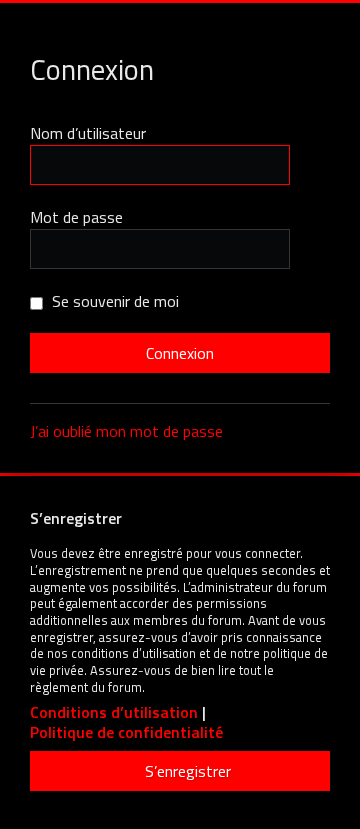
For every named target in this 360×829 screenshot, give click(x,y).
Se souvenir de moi (113, 301)
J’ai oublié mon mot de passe (126, 431)
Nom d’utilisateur (88, 133)
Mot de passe (76, 217)
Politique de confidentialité (126, 732)
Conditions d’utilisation (114, 712)
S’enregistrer (188, 771)
